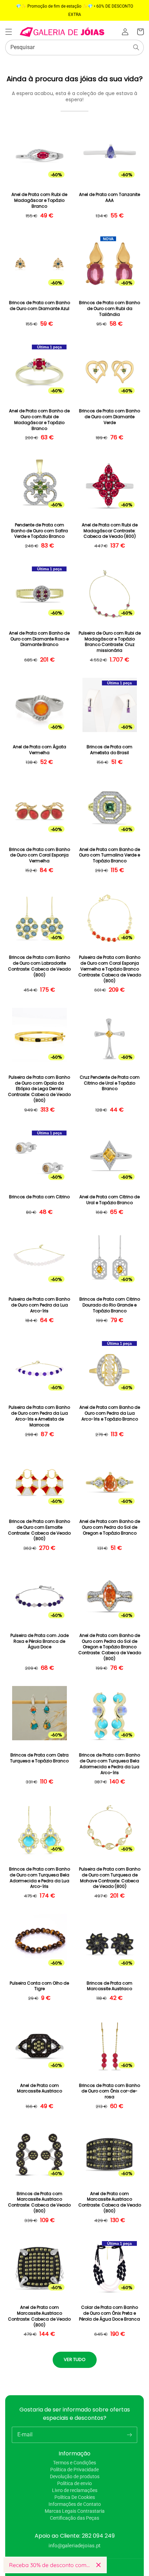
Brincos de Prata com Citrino (39, 1197)
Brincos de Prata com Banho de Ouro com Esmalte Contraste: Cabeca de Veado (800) (39, 1530)
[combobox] (74, 48)
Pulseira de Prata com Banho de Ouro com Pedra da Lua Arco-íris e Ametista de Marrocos (39, 1416)
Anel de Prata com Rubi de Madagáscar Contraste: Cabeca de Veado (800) (110, 531)
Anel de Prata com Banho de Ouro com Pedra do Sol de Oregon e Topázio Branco (110, 1527)
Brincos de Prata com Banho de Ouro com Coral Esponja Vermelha (40, 855)
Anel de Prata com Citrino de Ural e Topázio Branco (109, 1200)
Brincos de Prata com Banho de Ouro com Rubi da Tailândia (109, 309)
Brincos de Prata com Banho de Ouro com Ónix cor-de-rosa (109, 2091)
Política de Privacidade (74, 2470)
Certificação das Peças (74, 2518)
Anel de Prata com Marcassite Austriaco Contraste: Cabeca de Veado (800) (110, 2202)
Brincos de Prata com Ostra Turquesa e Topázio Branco (39, 1758)
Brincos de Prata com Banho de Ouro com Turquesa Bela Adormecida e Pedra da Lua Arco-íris (109, 1764)
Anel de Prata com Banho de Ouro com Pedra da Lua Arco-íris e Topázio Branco (110, 1413)
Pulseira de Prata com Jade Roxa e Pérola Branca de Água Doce (40, 1641)
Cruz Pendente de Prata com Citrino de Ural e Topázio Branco (110, 1083)
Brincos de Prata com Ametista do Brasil (109, 750)
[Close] (98, 2565)
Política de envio (74, 2483)
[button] (9, 32)
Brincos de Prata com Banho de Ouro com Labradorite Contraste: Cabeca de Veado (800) (39, 966)
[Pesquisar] (136, 47)
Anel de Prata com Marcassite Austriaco (40, 2088)
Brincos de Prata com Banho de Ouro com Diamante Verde (109, 417)
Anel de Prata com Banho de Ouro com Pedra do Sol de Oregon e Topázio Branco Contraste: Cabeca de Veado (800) (110, 1647)
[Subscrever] (129, 2435)
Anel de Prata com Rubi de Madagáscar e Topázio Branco (39, 200)
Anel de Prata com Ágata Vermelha (40, 750)
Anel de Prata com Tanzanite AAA (109, 198)
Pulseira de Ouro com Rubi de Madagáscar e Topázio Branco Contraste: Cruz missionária (110, 642)
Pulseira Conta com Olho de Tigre (39, 1986)
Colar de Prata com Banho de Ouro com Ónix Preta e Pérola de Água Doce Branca (109, 2313)
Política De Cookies (75, 2497)
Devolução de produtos (75, 2476)
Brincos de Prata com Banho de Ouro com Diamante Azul (40, 306)
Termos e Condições (74, 2463)
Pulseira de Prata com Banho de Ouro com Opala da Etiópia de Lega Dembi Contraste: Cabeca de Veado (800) (39, 1089)
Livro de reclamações (75, 2490)
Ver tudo (75, 2359)
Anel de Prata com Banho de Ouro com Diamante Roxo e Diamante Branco (39, 639)
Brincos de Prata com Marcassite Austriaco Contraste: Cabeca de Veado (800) (39, 2202)
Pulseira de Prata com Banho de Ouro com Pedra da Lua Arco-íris (39, 1305)
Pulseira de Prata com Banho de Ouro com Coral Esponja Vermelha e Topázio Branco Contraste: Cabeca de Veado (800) (110, 969)
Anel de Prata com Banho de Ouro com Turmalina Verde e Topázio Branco (109, 855)
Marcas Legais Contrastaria (75, 2511)
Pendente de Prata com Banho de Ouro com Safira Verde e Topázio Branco (40, 531)
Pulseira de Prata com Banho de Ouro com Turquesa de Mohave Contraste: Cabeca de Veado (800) (110, 1878)
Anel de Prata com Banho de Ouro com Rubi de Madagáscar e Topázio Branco (39, 420)
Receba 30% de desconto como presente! (50, 2565)
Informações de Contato (75, 2504)
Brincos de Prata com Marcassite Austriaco (109, 1986)
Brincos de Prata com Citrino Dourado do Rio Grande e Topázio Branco (110, 1305)
